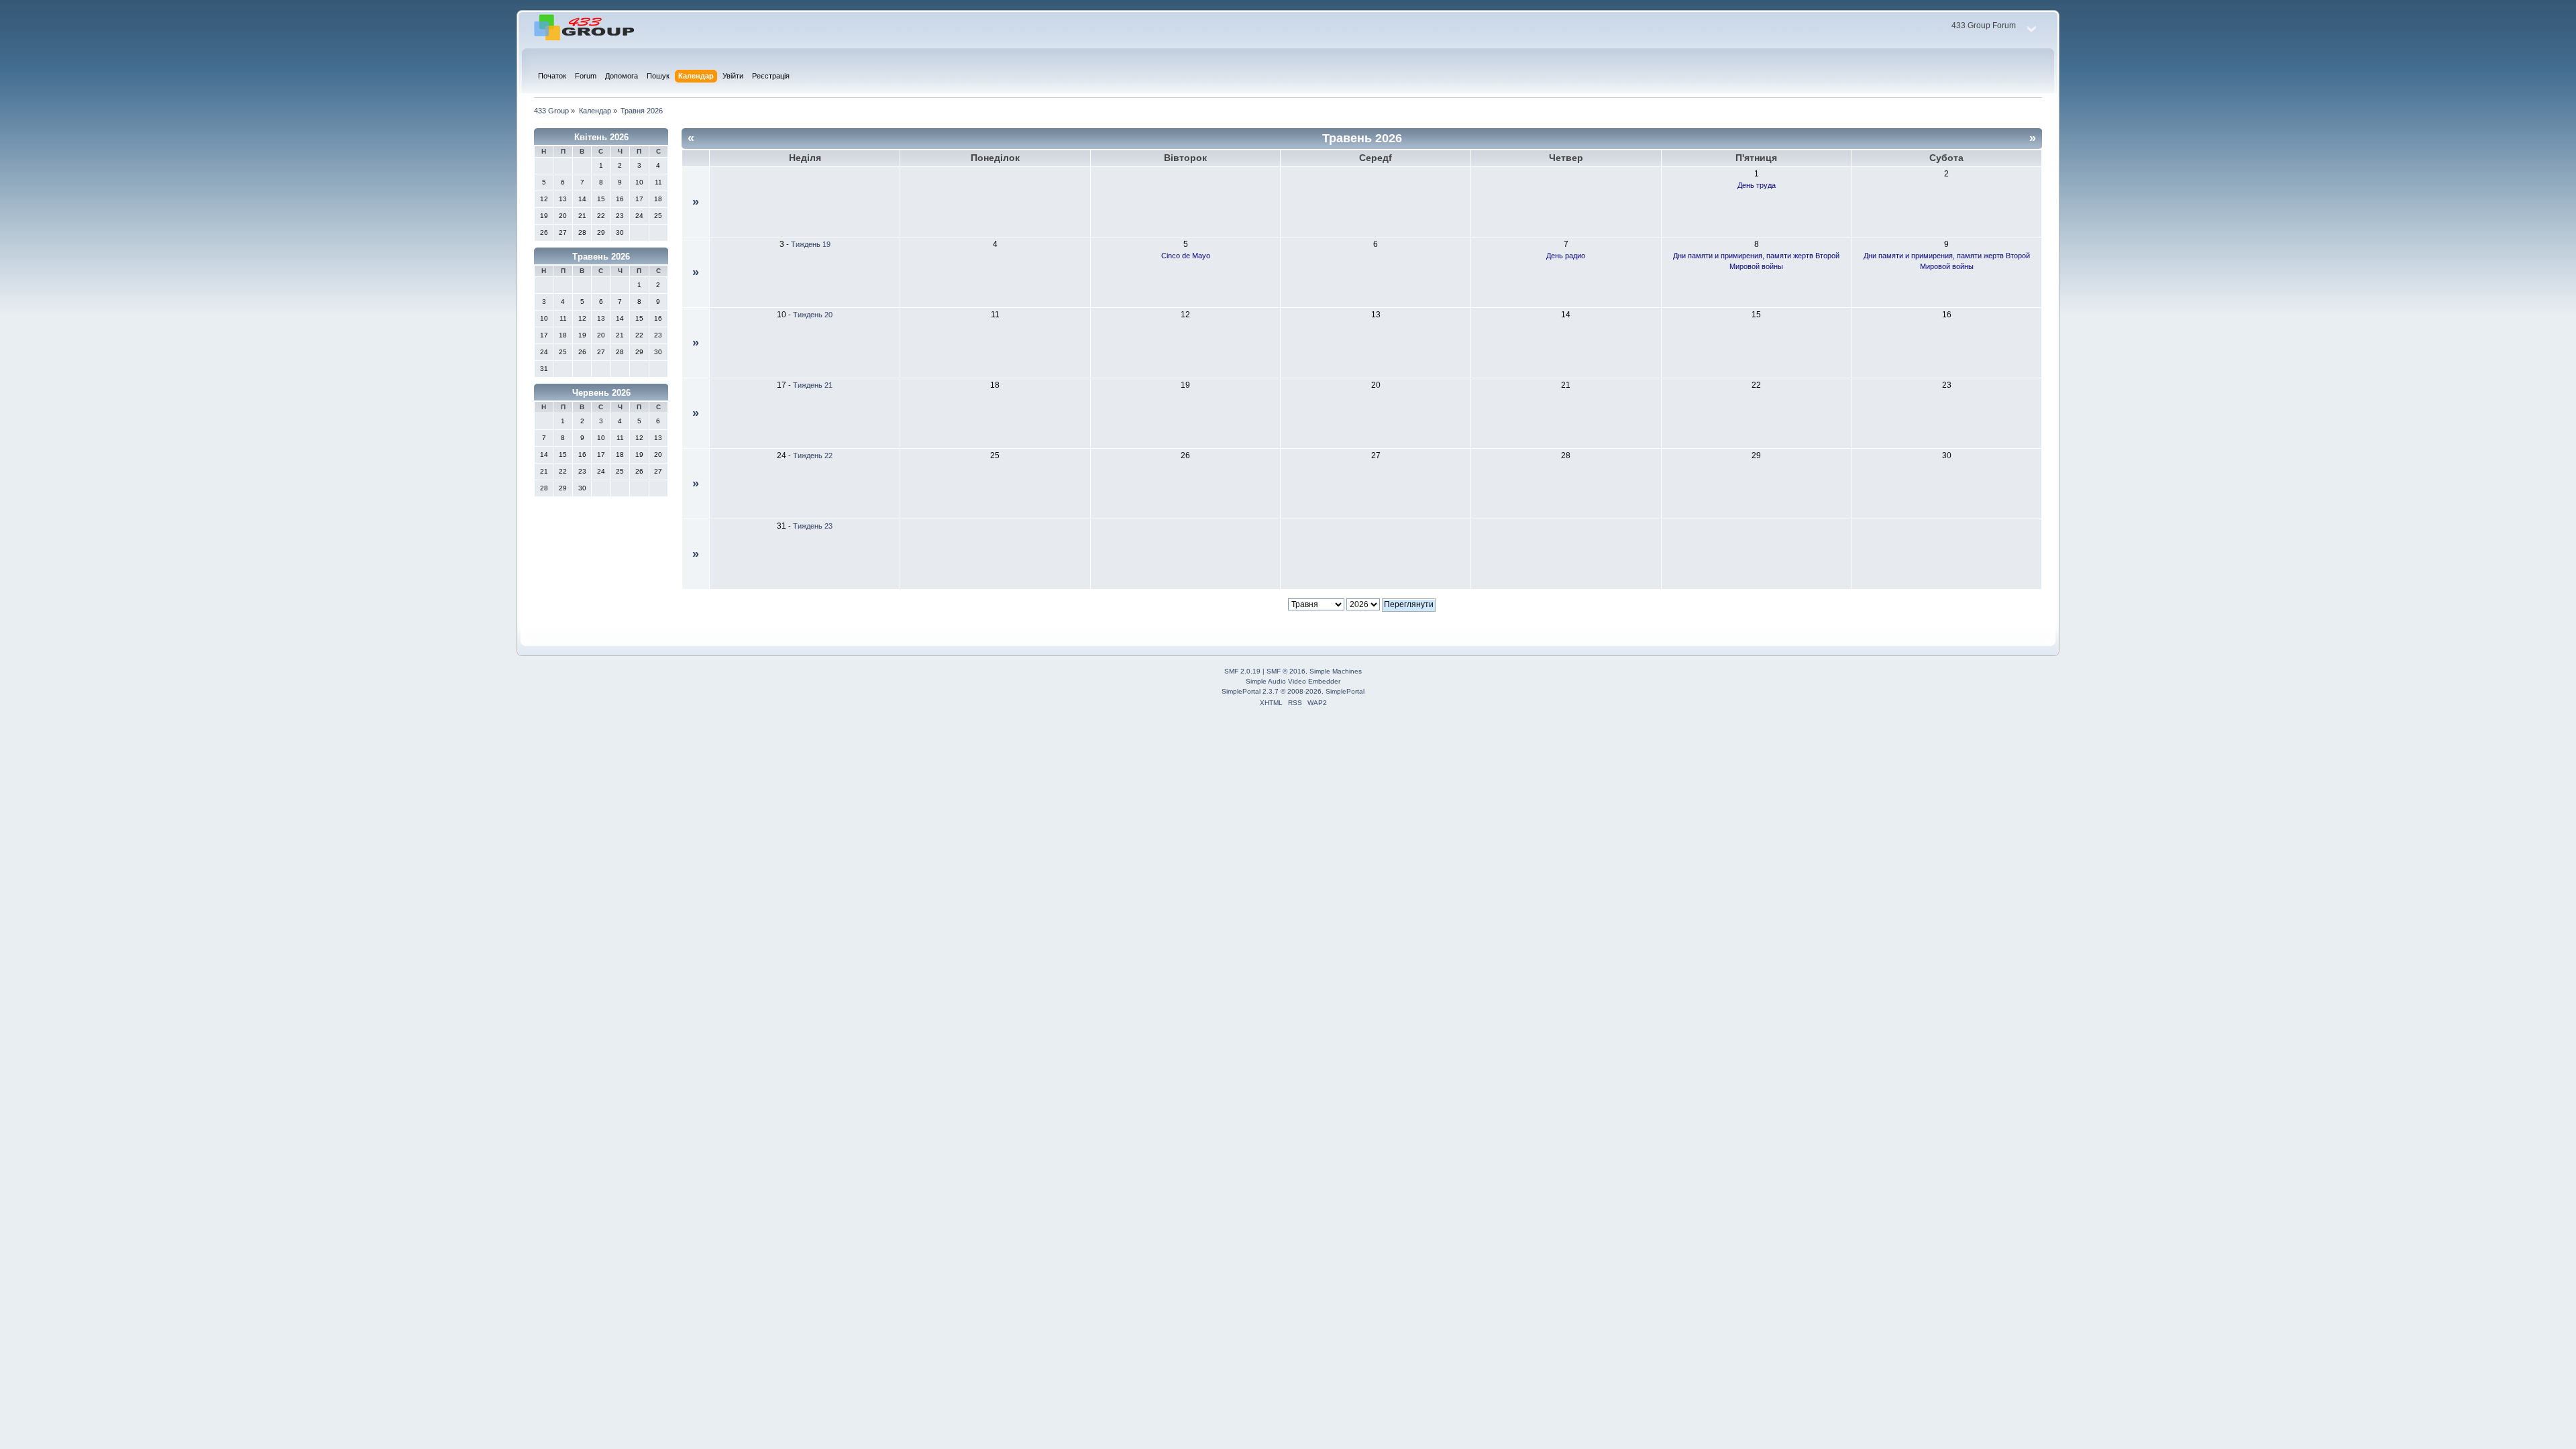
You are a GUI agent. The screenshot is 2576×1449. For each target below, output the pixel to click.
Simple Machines (1336, 671)
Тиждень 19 (811, 244)
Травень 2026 (601, 257)
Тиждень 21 (813, 385)
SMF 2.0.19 (1242, 671)
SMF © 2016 (1286, 671)
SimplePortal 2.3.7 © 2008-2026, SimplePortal (1293, 691)
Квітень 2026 (601, 137)
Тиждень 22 (813, 455)
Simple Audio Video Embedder (1293, 681)
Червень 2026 (601, 393)
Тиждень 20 (813, 315)
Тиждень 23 (813, 526)
